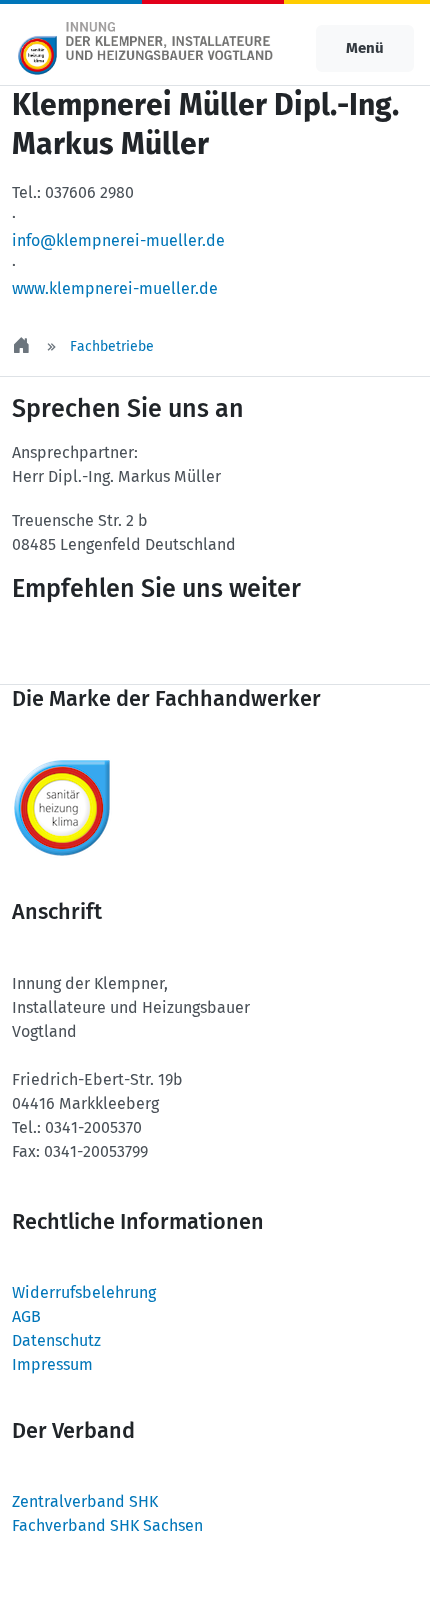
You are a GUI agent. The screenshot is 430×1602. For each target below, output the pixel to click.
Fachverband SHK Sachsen (107, 1525)
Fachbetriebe (112, 346)
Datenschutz (56, 1340)
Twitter (66, 645)
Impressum (52, 1364)
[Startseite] (23, 346)
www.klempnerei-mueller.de (115, 288)
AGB (26, 1316)
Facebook (186, 645)
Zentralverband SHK (85, 1501)
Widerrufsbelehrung (84, 1292)
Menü (365, 48)
